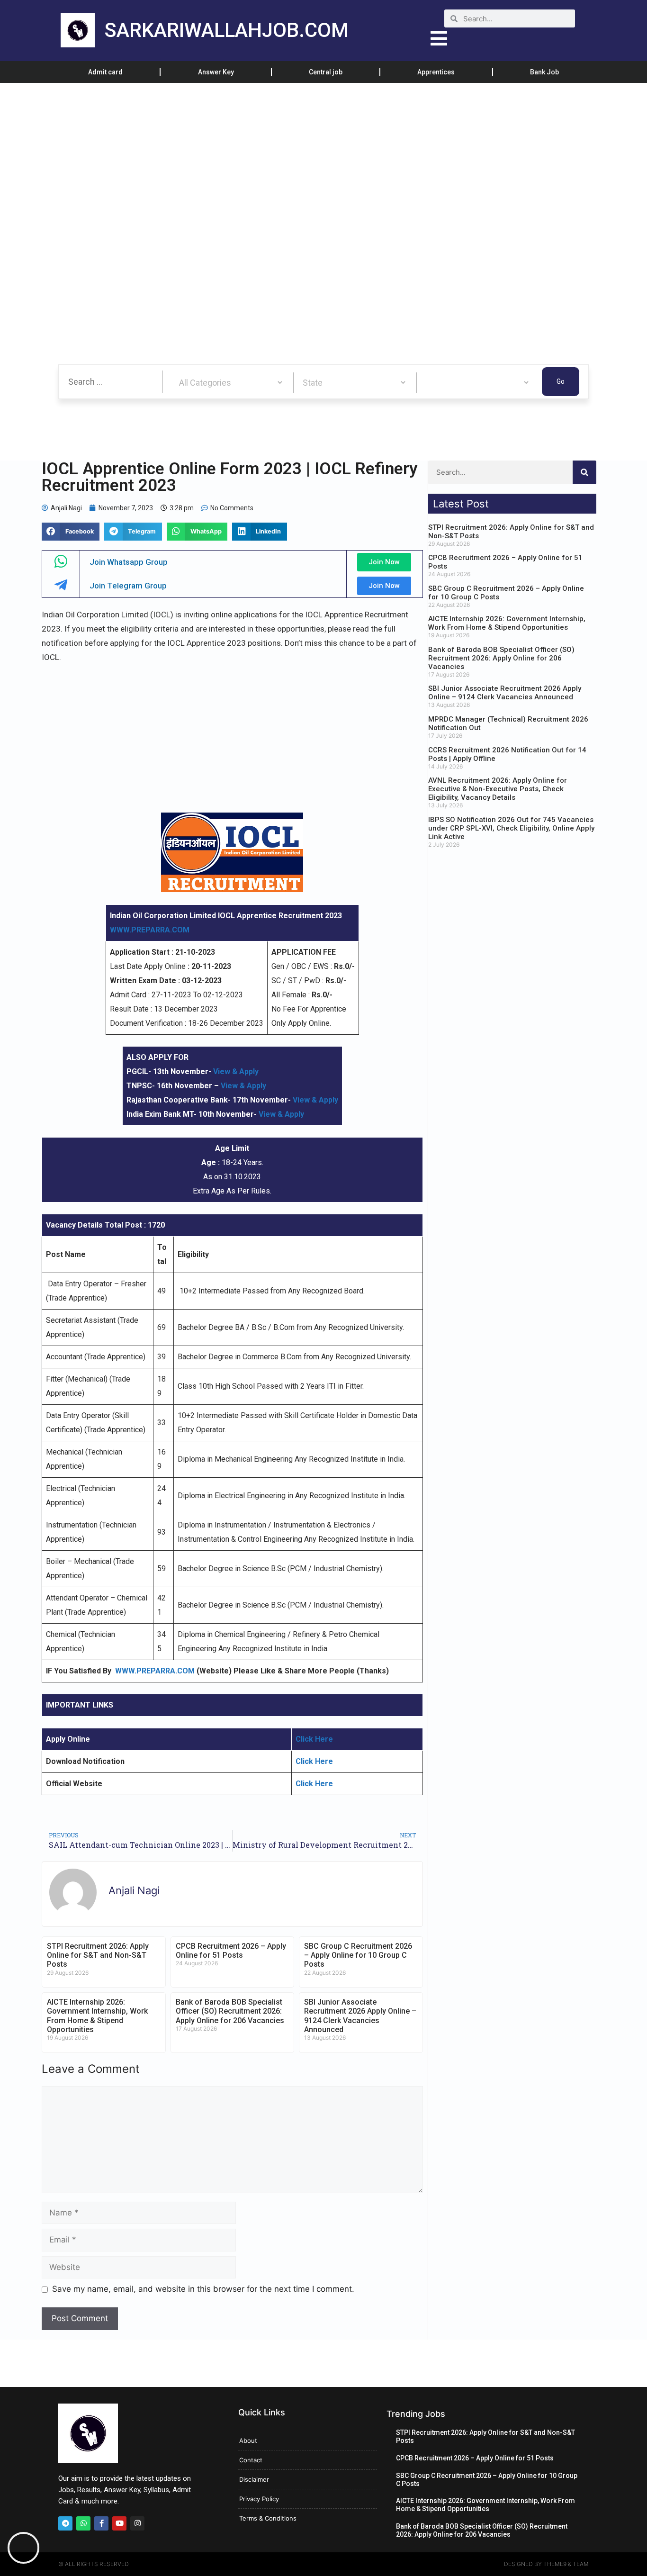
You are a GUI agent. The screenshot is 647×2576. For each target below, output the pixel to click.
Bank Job (544, 72)
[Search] (584, 472)
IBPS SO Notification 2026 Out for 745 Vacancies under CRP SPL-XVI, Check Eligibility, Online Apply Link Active (511, 828)
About (248, 2440)
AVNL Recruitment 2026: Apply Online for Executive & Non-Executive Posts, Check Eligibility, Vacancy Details (498, 789)
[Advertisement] (284, 153)
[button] (71, 532)
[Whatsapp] (83, 2523)
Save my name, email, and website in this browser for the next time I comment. (203, 2289)
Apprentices (436, 72)
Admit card (105, 72)
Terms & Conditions (268, 2518)
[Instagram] (137, 2523)
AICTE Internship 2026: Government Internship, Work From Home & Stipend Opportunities (97, 2016)
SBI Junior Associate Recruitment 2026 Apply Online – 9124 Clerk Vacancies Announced (360, 2016)
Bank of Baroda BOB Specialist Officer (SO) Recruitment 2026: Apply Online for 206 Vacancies (230, 2011)
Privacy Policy (259, 2499)
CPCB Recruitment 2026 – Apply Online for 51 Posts (231, 1951)
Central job (326, 72)
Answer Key (216, 72)
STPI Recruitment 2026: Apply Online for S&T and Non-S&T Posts (98, 1955)
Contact (251, 2460)
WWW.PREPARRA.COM (150, 930)
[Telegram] (65, 2523)
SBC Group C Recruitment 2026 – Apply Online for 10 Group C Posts (358, 1955)
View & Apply (236, 1071)
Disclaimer (254, 2479)
